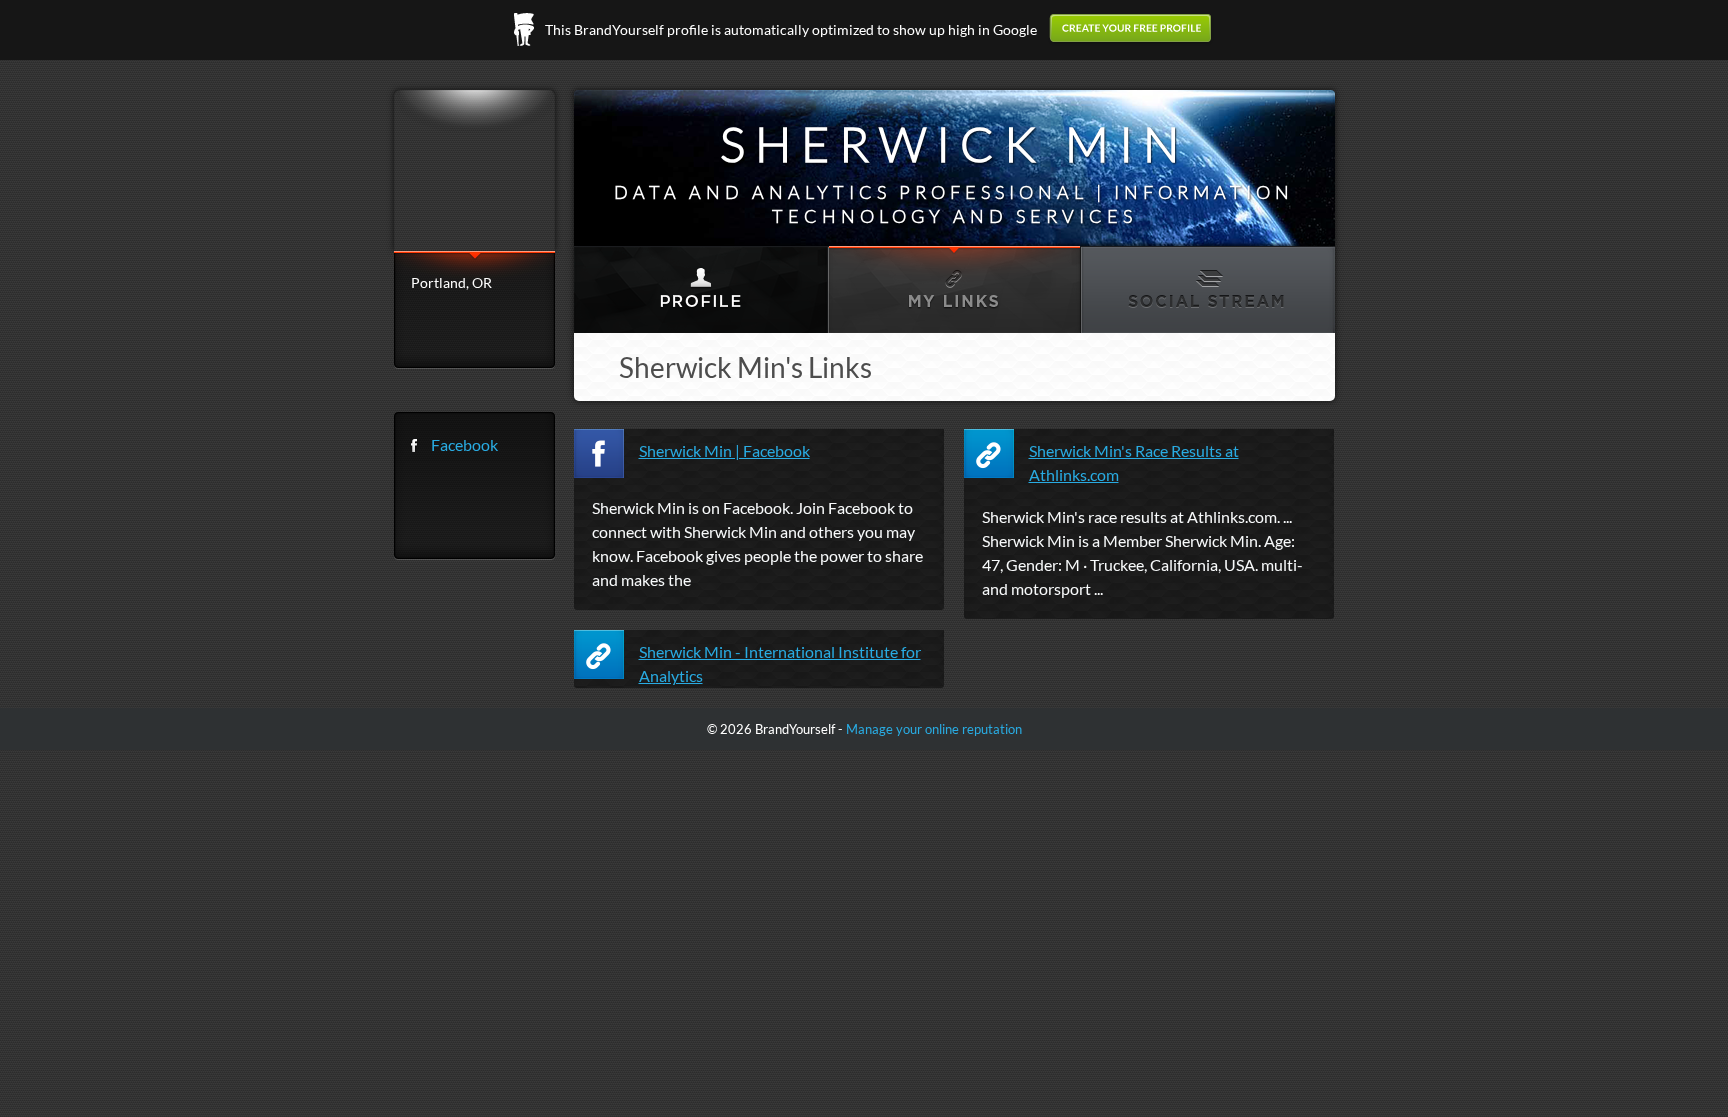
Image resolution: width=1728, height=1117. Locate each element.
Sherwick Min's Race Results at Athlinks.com (1134, 462)
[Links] (953, 289)
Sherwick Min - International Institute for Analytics (780, 663)
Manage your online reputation (934, 729)
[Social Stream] (1206, 289)
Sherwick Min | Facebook (724, 450)
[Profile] (700, 289)
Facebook (464, 444)
